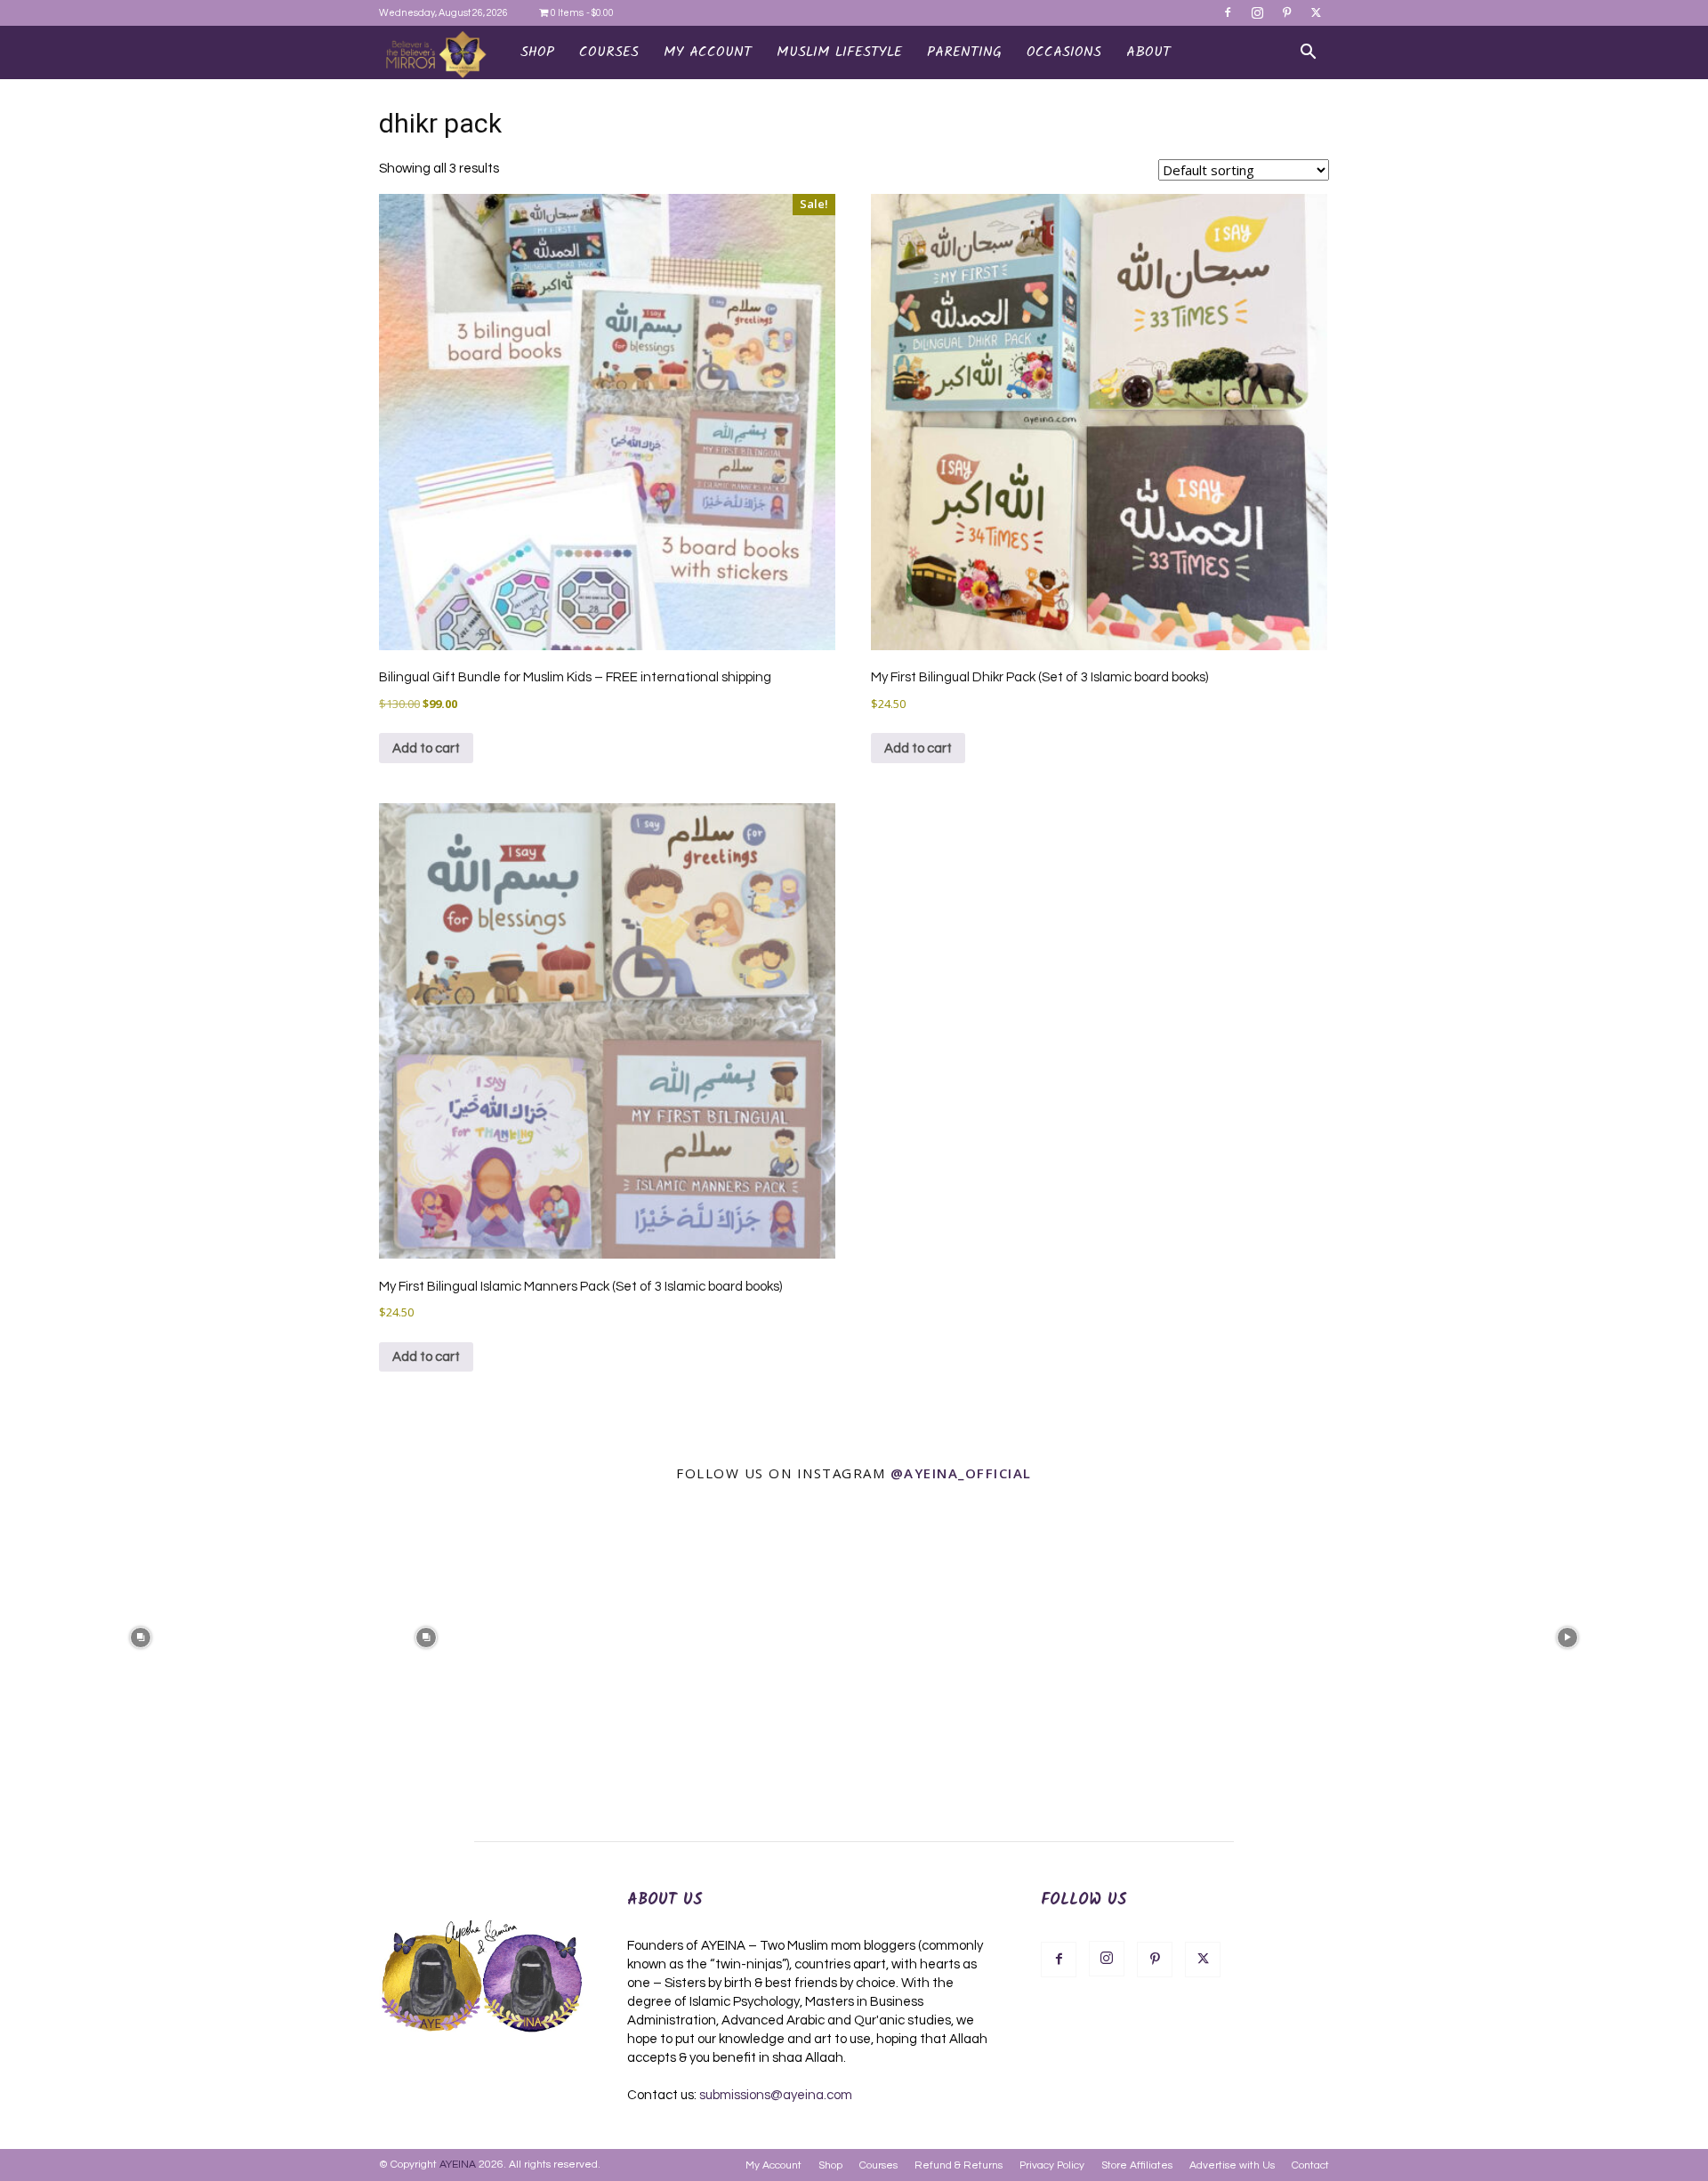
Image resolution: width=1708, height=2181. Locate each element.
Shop (537, 52)
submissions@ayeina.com (776, 2095)
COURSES (609, 52)
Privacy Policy (1052, 2165)
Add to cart (426, 748)
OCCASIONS (1064, 52)
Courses (878, 2165)
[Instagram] (1257, 12)
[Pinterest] (1286, 12)
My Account (773, 2165)
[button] (1308, 53)
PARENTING (964, 52)
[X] (1316, 12)
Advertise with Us (1232, 2165)
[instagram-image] (141, 1636)
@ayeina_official (961, 1473)
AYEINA (458, 2165)
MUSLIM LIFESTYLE (839, 52)
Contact (1310, 2165)
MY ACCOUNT (708, 52)
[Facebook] (1228, 12)
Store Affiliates (1137, 2165)
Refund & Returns (959, 2165)
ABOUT (1148, 52)
